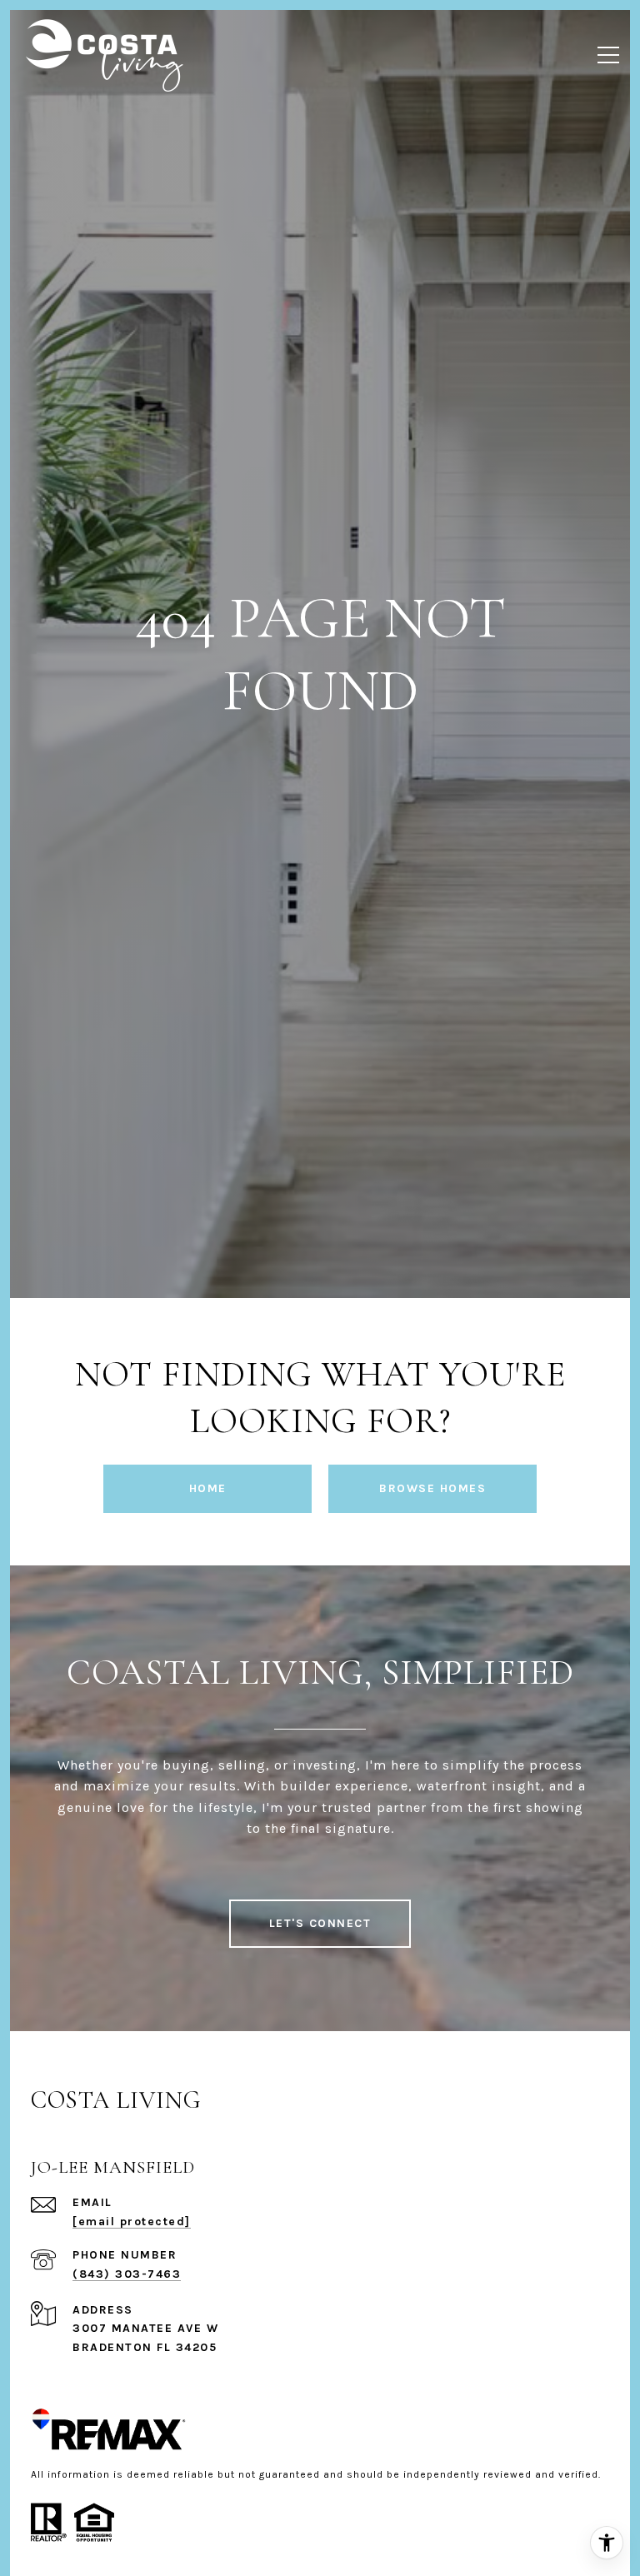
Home (208, 1488)
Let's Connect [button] (320, 1923)
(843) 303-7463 (127, 2274)
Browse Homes (432, 1488)
